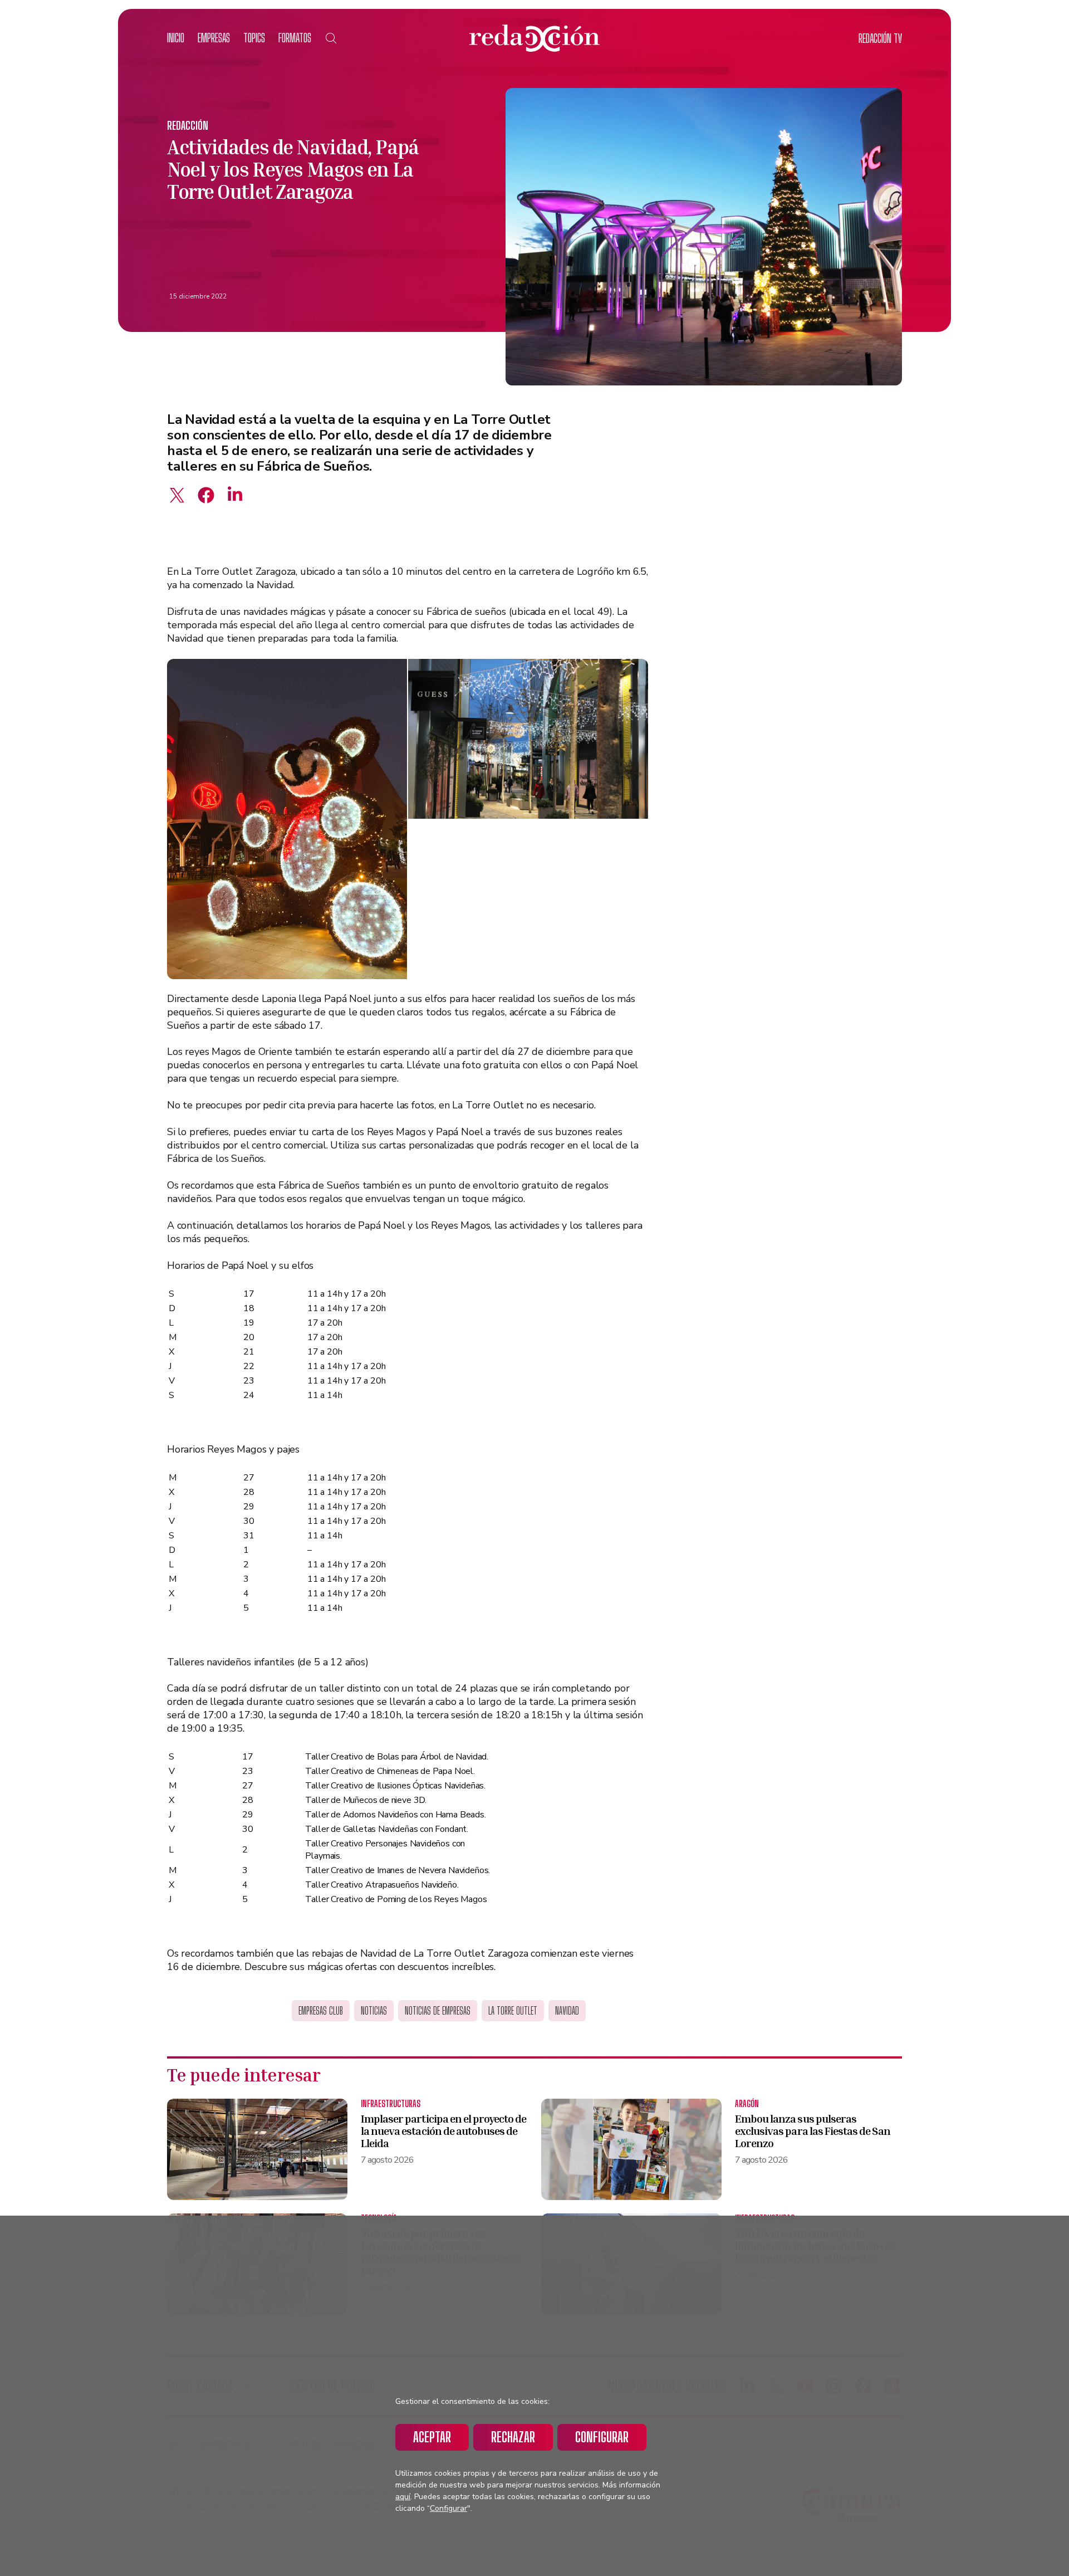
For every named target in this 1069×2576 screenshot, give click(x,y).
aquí (403, 2497)
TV (880, 38)
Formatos (295, 38)
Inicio (176, 38)
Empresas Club (321, 2011)
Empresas (214, 38)
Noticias (374, 2011)
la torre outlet (513, 2011)
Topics (254, 38)
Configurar (602, 2437)
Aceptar (432, 2437)
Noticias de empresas (438, 2011)
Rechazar (513, 2437)
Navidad (567, 2011)
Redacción (188, 125)
